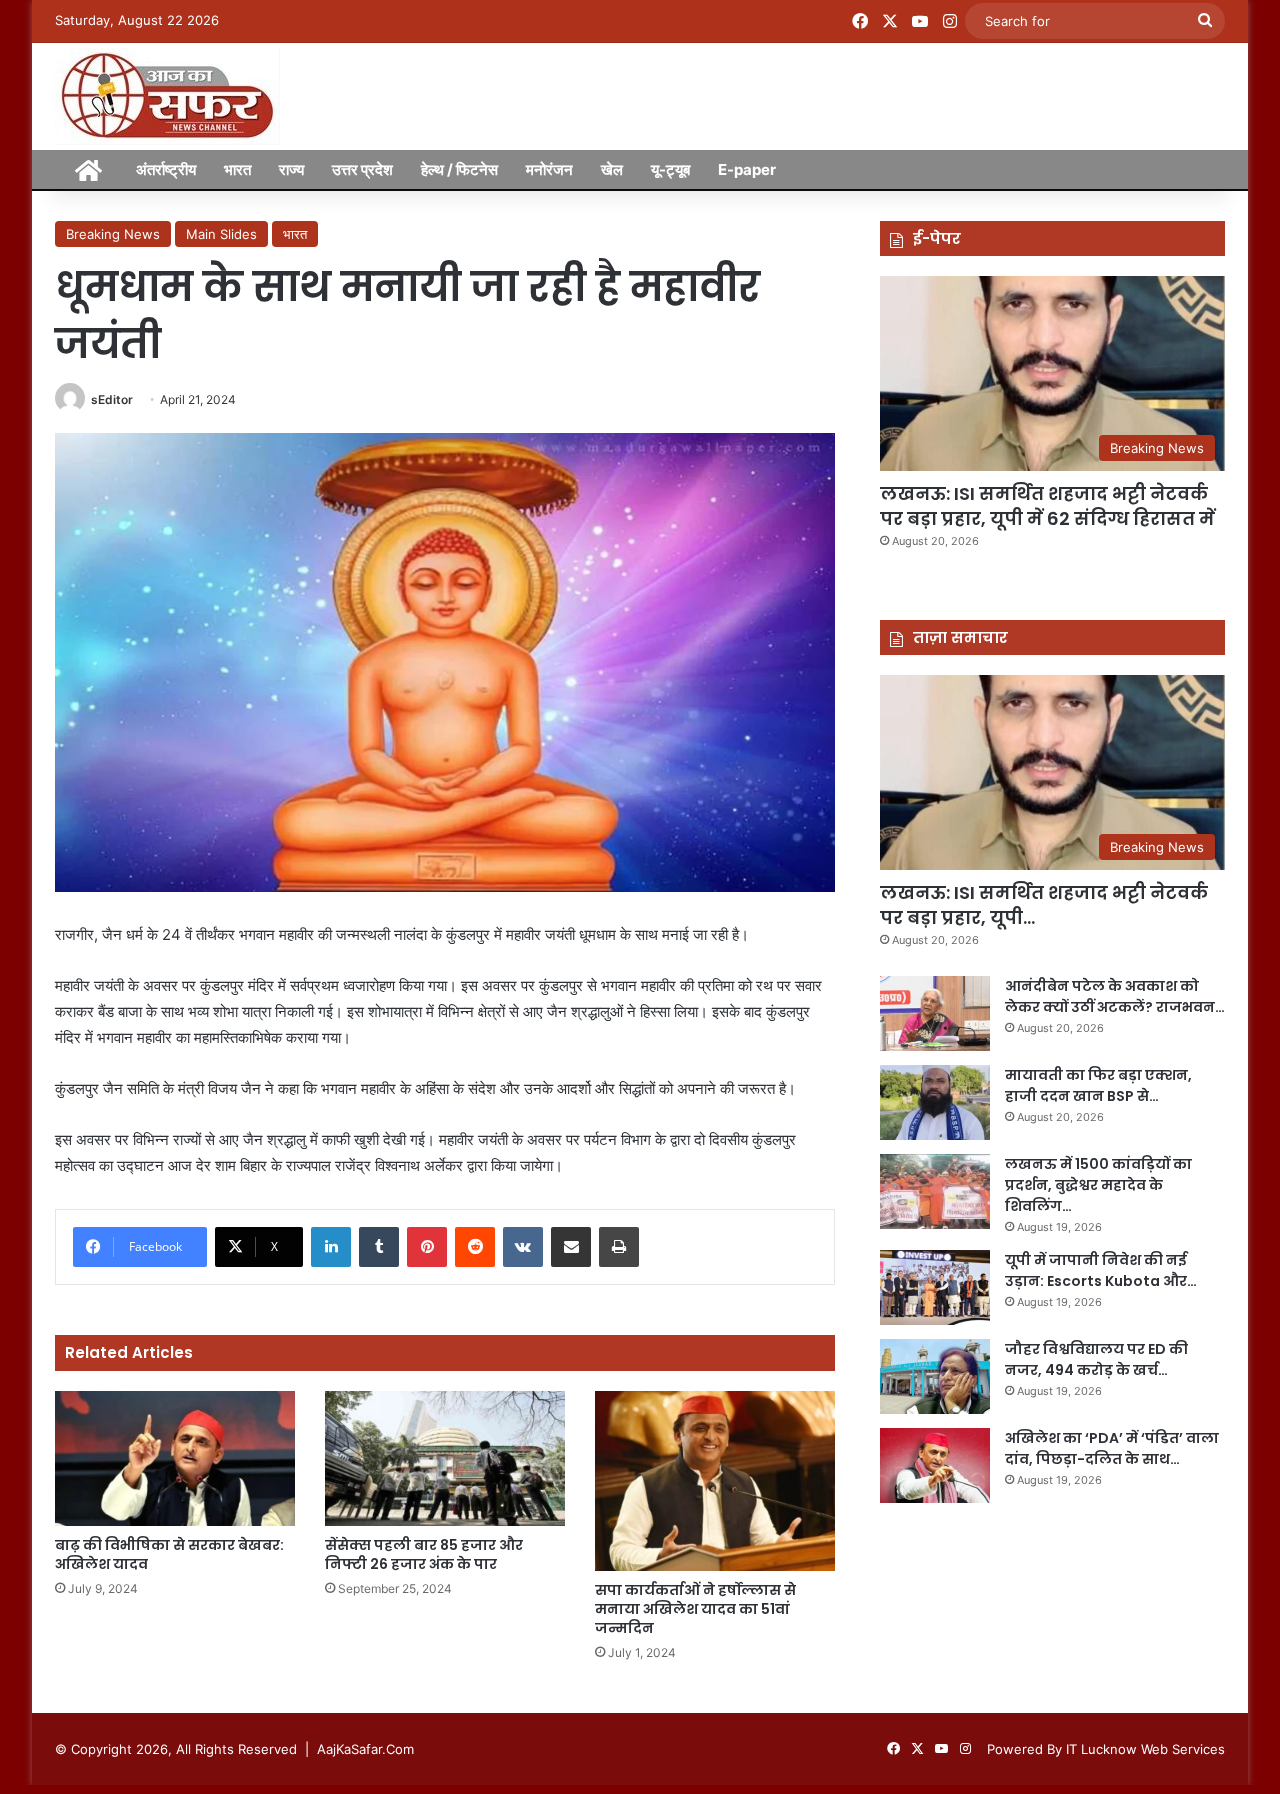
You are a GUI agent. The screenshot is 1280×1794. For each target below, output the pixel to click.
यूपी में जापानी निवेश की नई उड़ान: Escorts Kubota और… (1101, 1270)
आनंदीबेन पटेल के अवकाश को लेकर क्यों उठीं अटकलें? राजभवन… (1115, 996)
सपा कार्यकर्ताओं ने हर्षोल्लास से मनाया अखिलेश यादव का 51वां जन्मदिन (695, 1609)
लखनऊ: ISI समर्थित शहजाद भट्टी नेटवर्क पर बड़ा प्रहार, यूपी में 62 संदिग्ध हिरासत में (1047, 506)
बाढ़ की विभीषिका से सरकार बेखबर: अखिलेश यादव (169, 1554)
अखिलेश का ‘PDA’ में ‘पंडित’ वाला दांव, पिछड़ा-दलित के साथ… (1112, 1448)
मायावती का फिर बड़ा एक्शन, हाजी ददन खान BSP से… (1098, 1085)
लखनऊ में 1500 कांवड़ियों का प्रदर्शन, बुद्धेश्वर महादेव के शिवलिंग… (1098, 1185)
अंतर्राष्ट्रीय (166, 169)
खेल (612, 169)
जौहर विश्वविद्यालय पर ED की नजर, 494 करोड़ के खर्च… (1096, 1359)
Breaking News (113, 234)
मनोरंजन (549, 169)
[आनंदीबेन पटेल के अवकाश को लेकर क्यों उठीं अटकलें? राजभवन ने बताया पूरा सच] (935, 1013)
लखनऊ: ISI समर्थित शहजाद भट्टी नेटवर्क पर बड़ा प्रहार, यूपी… (1044, 905)
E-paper (747, 169)
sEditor (112, 399)
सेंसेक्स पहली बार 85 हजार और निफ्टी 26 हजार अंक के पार (424, 1554)
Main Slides (221, 234)
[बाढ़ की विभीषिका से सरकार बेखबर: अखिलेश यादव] (175, 1458)
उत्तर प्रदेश (362, 169)
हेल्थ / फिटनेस (459, 169)
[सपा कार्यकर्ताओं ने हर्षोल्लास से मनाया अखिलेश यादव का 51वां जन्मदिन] (715, 1481)
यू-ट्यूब (670, 169)
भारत (237, 169)
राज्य (291, 169)
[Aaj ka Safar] (167, 96)
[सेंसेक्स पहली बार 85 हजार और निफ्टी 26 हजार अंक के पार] (445, 1458)
